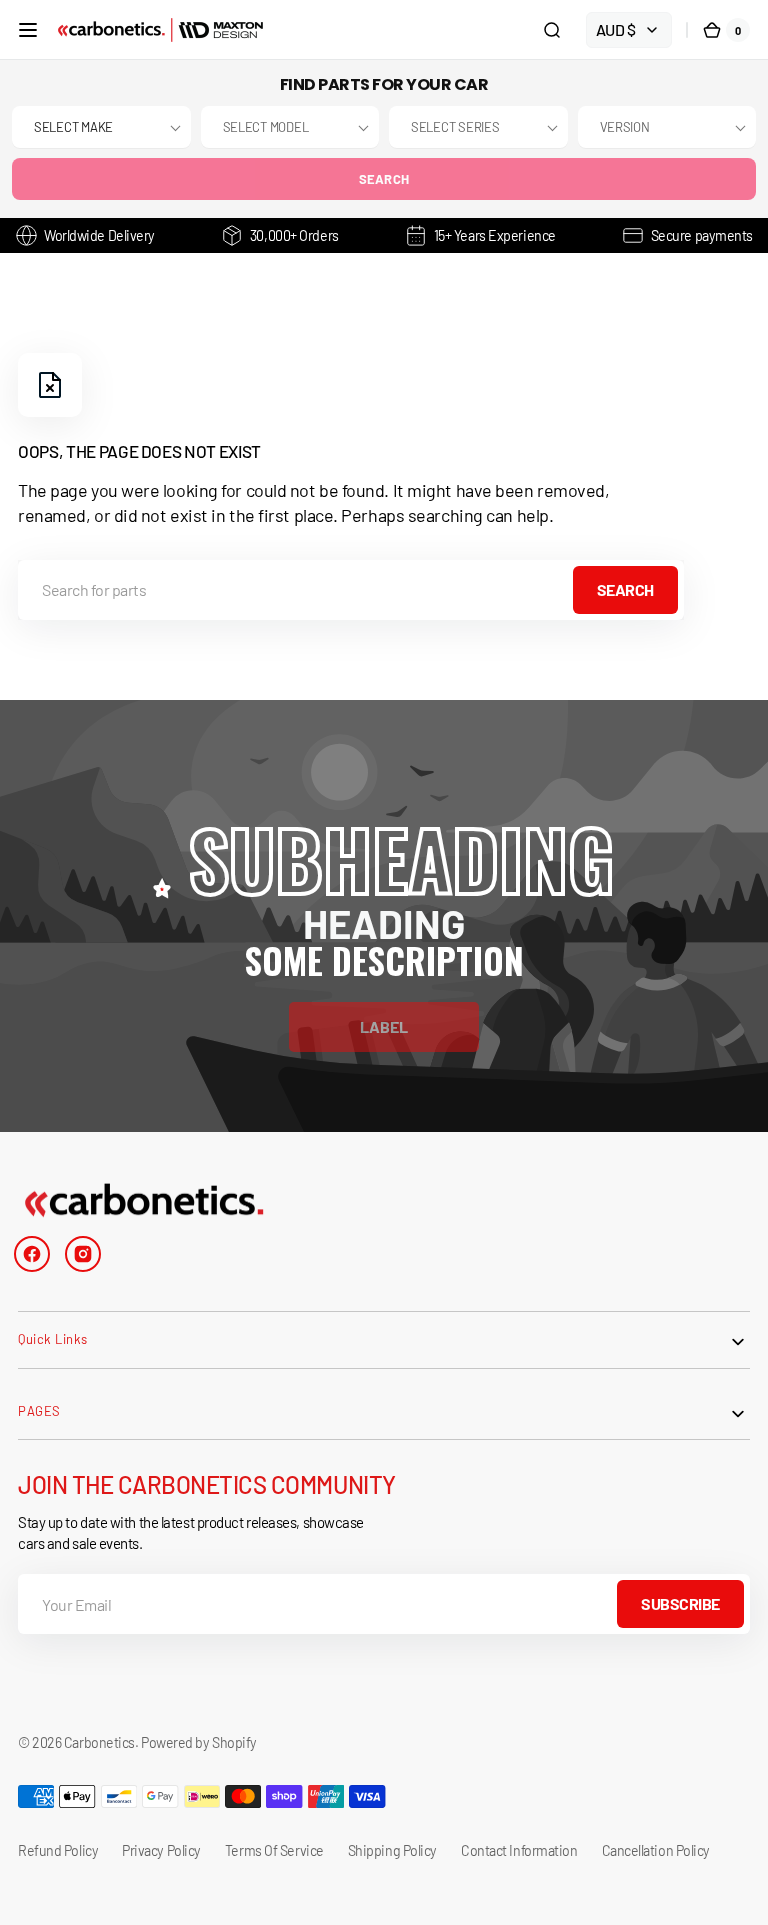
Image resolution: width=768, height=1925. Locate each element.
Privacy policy (161, 1850)
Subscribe (680, 1603)
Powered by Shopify (199, 1742)
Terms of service (274, 1850)
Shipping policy (392, 1850)
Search (384, 179)
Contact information (519, 1850)
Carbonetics (99, 1742)
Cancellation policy (656, 1850)
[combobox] (351, 590)
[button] (28, 30)
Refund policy (58, 1850)
